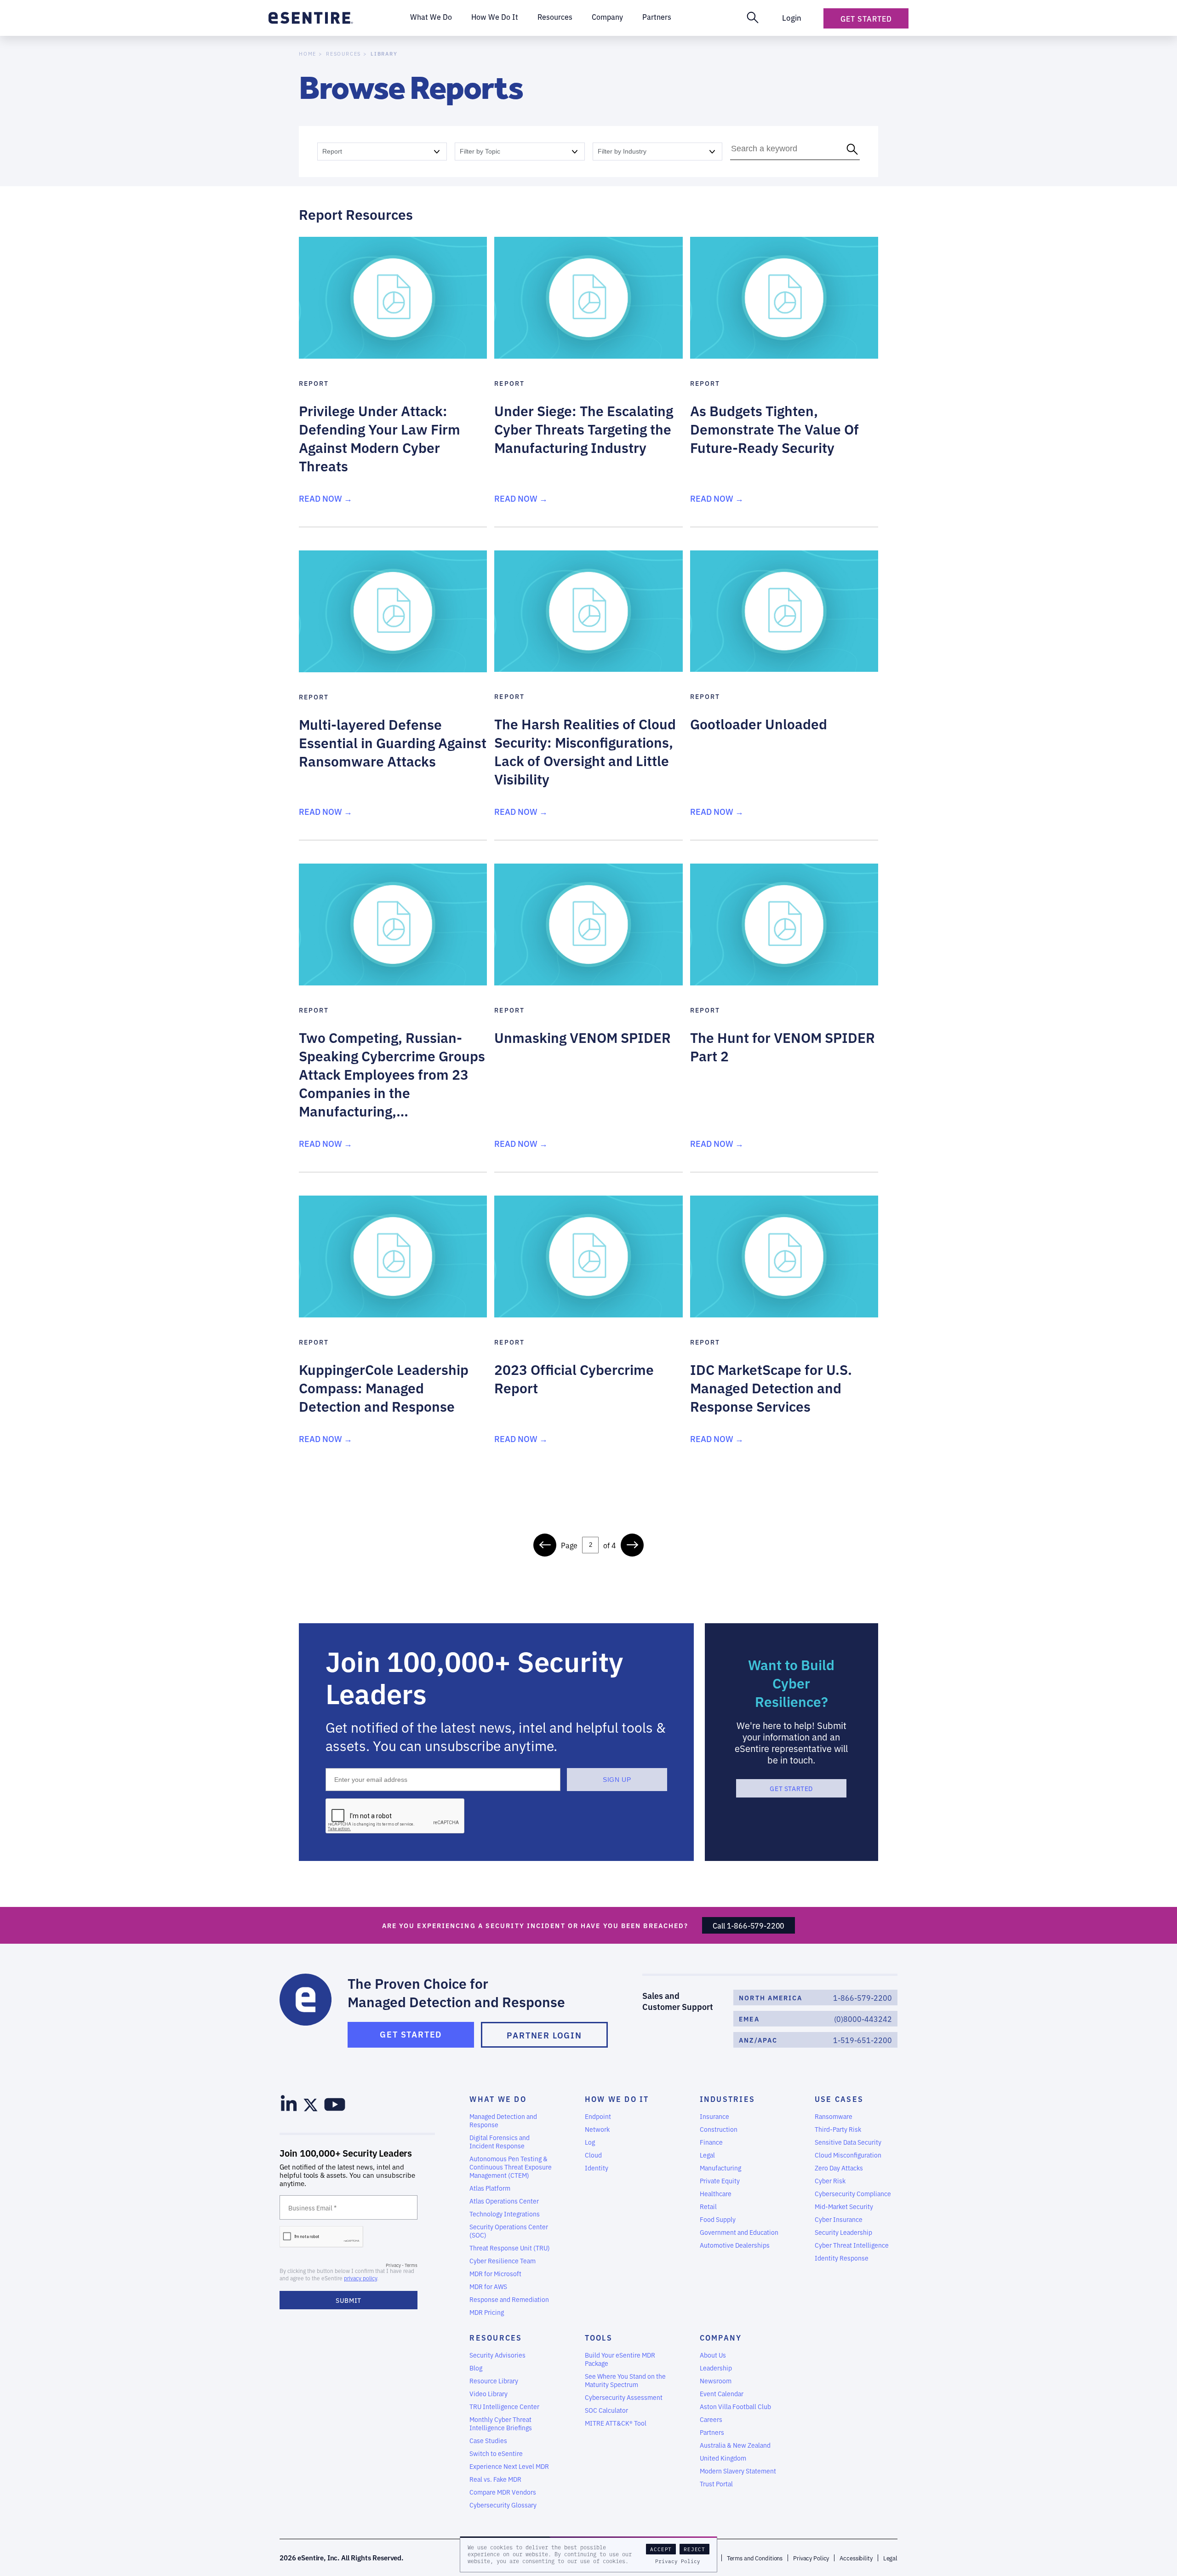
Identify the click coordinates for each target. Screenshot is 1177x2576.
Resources (343, 54)
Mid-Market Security (844, 2206)
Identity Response (842, 2258)
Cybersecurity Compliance (853, 2193)
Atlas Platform (490, 2188)
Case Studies (488, 2440)
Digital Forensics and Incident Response (500, 2141)
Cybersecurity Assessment (624, 2397)
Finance (711, 2142)
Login (792, 17)
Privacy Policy (678, 2561)
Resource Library (494, 2381)
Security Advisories (497, 2355)
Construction (719, 2129)
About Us (713, 2355)
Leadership (716, 2368)
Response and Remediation (509, 2299)
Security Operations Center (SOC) (509, 2231)
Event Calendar (722, 2393)
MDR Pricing (487, 2312)
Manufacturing (720, 2168)
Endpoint (598, 2116)
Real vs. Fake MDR (495, 2479)
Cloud (593, 2155)
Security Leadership (843, 2232)
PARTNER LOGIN (544, 2035)
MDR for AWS (488, 2286)
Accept (661, 2549)
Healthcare (716, 2193)
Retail (708, 2206)
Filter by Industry (622, 151)
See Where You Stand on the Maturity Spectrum (625, 2380)
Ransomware (834, 2116)
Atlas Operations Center (504, 2201)
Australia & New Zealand (735, 2445)
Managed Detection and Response (503, 2120)
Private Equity (720, 2181)
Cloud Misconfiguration (848, 2155)
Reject (694, 2549)
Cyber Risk (830, 2181)
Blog (476, 2368)
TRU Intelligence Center (504, 2406)
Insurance (714, 2116)
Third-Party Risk (838, 2129)
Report (332, 151)
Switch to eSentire (496, 2453)
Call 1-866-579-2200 (748, 1925)
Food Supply (718, 2219)
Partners (712, 2432)
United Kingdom (723, 2458)
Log (590, 2142)
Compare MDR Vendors (503, 2492)
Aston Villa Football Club (735, 2406)
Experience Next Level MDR (509, 2466)
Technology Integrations (505, 2214)
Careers (711, 2419)
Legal (707, 2155)
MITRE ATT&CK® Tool (616, 2423)
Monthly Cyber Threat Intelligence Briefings (501, 2423)
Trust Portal (716, 2484)
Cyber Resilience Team (503, 2261)
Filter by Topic (480, 151)
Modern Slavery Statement (738, 2471)
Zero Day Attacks (839, 2168)
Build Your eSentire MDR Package (620, 2359)
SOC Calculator (606, 2410)
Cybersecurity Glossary (503, 2505)
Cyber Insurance (839, 2219)
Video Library (489, 2393)
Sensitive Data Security (848, 2142)
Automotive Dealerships (735, 2245)
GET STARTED (791, 1788)
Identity (597, 2168)
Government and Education (739, 2232)
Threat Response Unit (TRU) (510, 2248)
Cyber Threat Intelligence (852, 2245)
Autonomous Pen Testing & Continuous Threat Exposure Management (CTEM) (511, 2167)
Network (597, 2129)
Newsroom (716, 2381)
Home (308, 54)
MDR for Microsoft (495, 2273)
